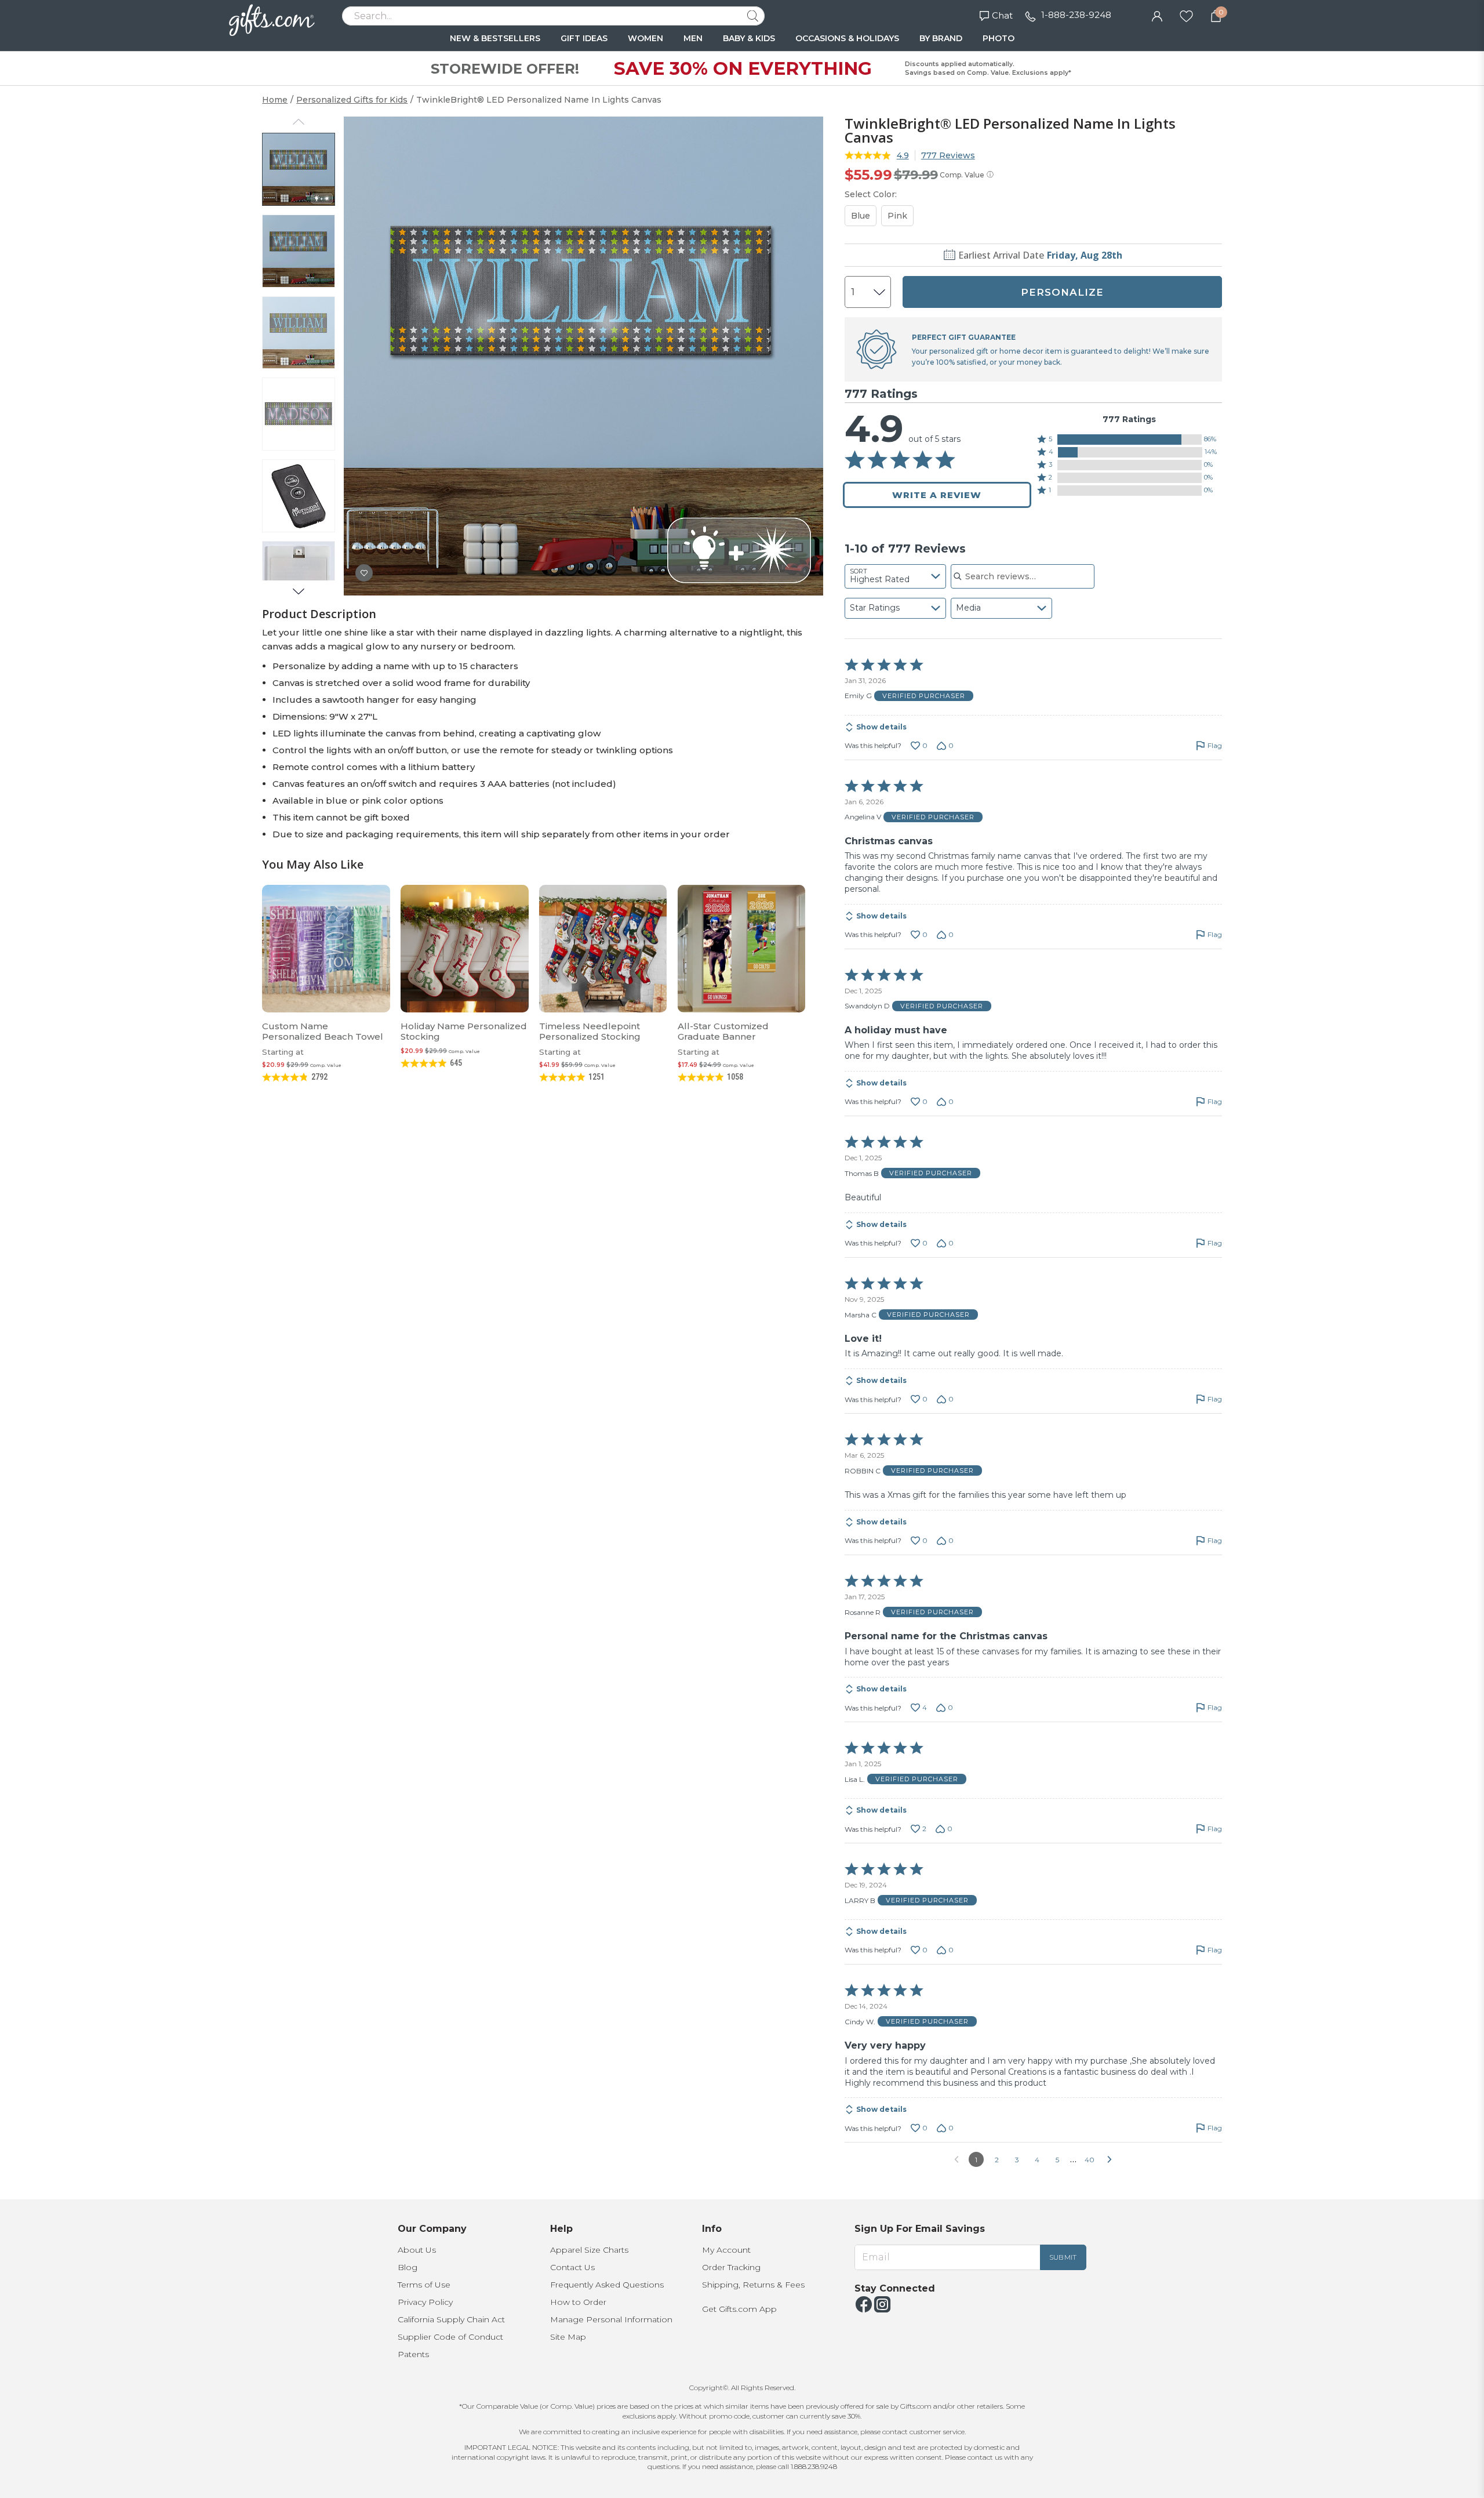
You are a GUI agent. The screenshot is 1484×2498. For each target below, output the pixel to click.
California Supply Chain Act (451, 2319)
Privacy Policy (425, 2302)
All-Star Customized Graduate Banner (723, 1031)
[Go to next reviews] (1110, 2159)
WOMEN (645, 38)
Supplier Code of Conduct (450, 2337)
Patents (413, 2354)
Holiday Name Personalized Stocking (464, 1031)
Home (275, 100)
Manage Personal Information (611, 2319)
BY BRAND (941, 38)
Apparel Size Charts (589, 2250)
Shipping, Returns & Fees (753, 2285)
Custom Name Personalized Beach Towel (323, 1031)
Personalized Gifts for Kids (352, 100)
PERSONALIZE (1062, 292)
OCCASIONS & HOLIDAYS (847, 38)
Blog (408, 2267)
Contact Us (572, 2267)
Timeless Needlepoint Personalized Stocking (590, 1031)
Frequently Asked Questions (607, 2285)
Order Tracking (731, 2267)
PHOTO (999, 38)
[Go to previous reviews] (956, 2159)
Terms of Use (424, 2285)
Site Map (568, 2337)
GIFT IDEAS (584, 38)
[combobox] (895, 576)
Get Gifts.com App (739, 2309)
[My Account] (1157, 15)
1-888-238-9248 (1076, 15)
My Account (726, 2250)
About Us (417, 2250)
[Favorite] (1186, 15)
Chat (1002, 15)
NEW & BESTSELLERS (495, 38)
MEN (693, 38)
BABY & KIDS (749, 38)
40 (1090, 2160)
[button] (1130, 440)
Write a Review (937, 495)
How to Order (578, 2302)
